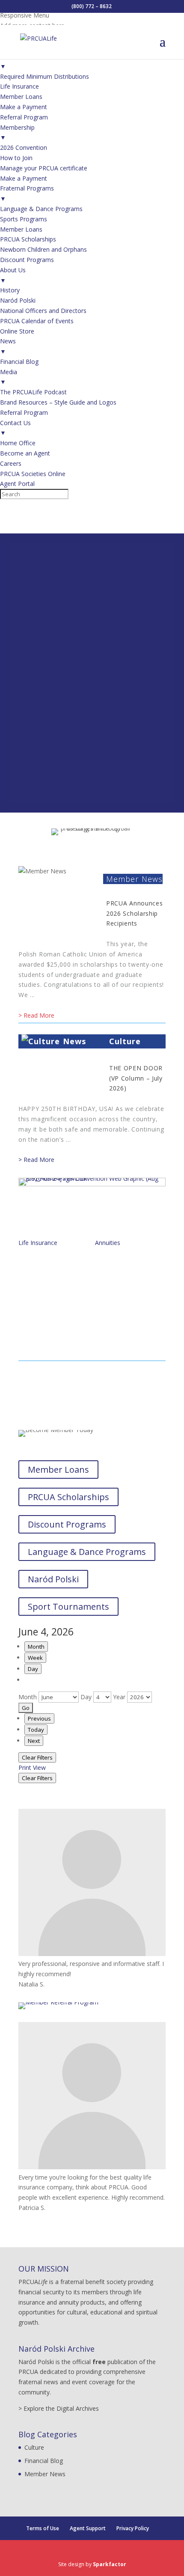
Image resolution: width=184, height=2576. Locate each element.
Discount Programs (67, 1524)
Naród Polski (53, 1579)
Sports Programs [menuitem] (24, 219)
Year (119, 1697)
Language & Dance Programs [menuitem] (41, 209)
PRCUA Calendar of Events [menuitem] (37, 321)
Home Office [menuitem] (18, 443)
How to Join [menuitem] (16, 158)
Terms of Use (43, 2528)
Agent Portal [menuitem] (17, 484)
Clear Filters (37, 1757)
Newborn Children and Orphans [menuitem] (43, 249)
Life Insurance (38, 1243)
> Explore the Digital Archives (59, 2408)
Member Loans (58, 1470)
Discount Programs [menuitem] (27, 260)
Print (32, 1767)
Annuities (108, 1243)
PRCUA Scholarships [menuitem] (28, 239)
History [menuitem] (10, 290)
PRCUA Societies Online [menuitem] (33, 474)
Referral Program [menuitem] (24, 117)
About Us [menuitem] (13, 275)
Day (33, 1669)
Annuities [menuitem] (13, 61)
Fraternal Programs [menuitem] (27, 193)
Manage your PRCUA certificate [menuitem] (44, 168)
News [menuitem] (8, 346)
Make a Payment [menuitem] (24, 107)
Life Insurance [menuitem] (19, 86)
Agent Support (88, 2528)
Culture (125, 1041)
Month (36, 1647)
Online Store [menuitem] (17, 331)
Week (35, 1658)
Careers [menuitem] (11, 463)
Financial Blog (44, 2461)
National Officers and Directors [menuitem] (43, 311)
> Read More (36, 1015)
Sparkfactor (110, 2564)
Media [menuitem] (9, 377)
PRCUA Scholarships (68, 1497)
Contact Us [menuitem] (15, 428)
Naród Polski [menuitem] (18, 300)
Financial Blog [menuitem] (19, 362)
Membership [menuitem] (17, 133)
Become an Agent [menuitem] (25, 453)
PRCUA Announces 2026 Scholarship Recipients (135, 913)
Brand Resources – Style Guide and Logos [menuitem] (58, 402)
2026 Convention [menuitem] (24, 147)
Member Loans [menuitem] (21, 97)
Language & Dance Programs (87, 1552)
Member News (134, 879)
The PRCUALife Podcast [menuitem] (33, 392)
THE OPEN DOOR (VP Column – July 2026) (136, 1078)
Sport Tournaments (68, 1607)
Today (36, 1730)
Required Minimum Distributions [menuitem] (45, 76)
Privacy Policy (133, 2528)
